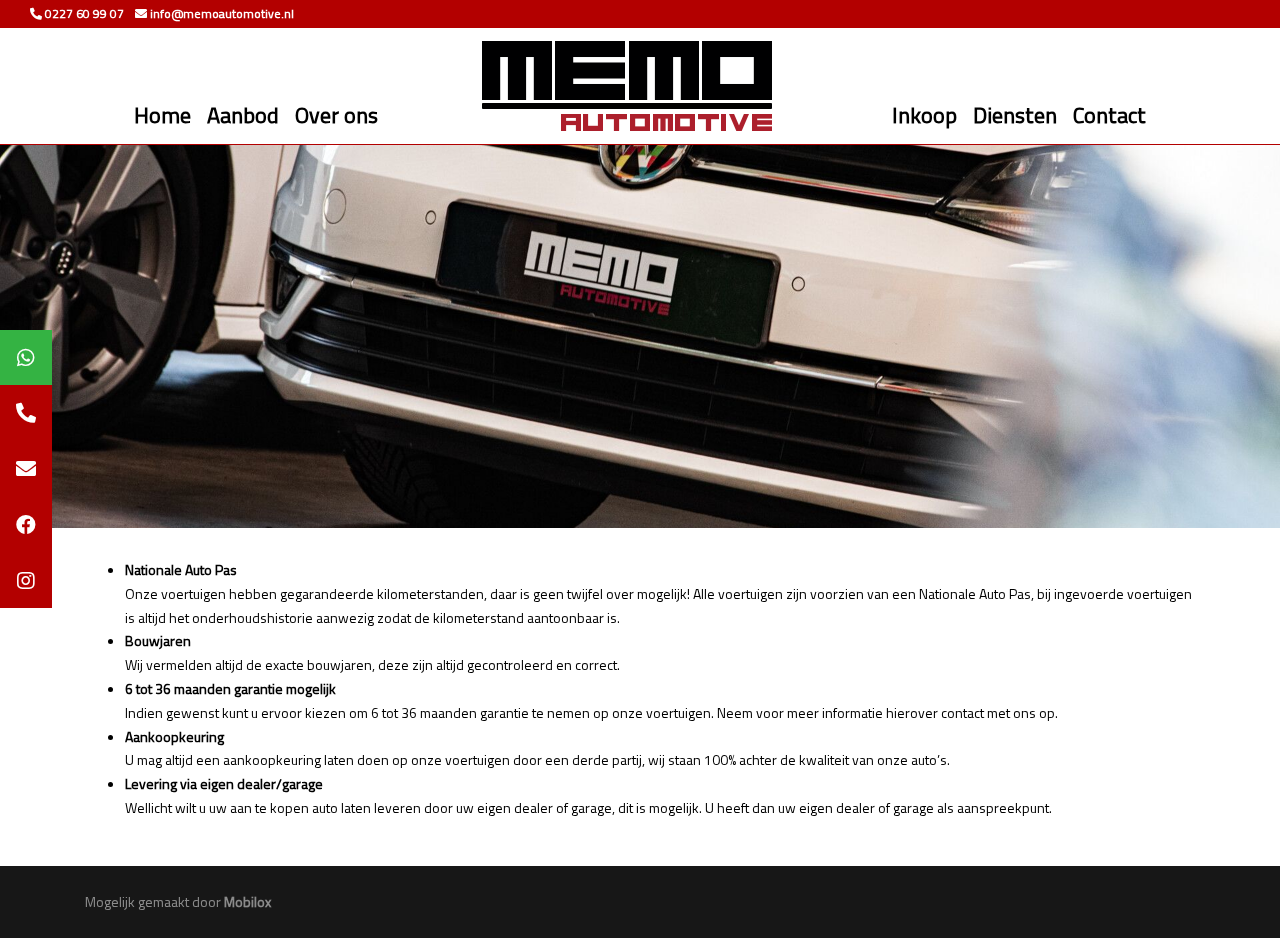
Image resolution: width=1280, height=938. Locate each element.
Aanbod (243, 115)
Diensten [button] (1015, 115)
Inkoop (924, 115)
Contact (1109, 115)
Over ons (336, 115)
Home (162, 115)
